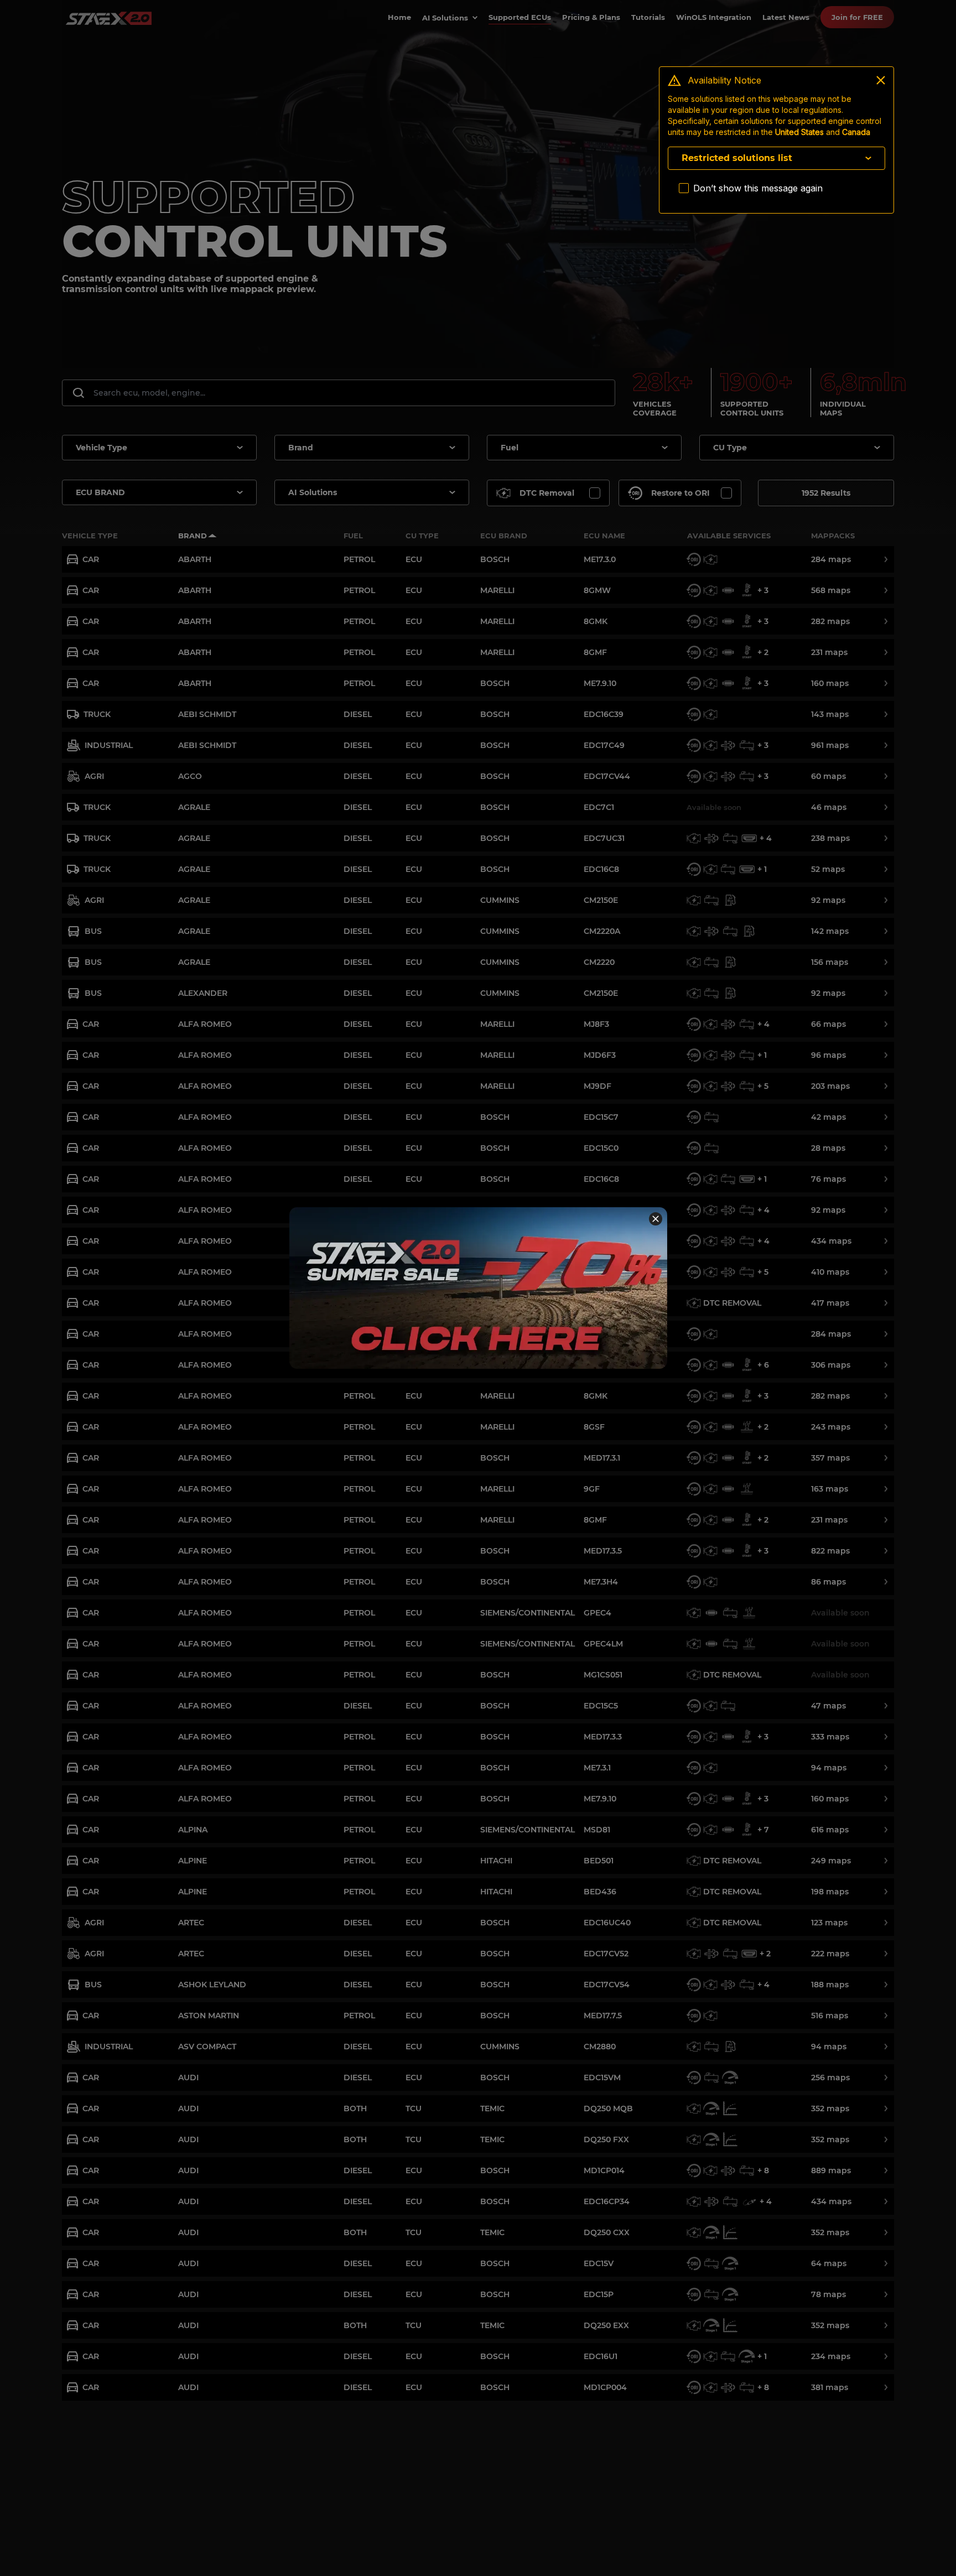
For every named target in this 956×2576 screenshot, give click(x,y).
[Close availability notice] (881, 80)
